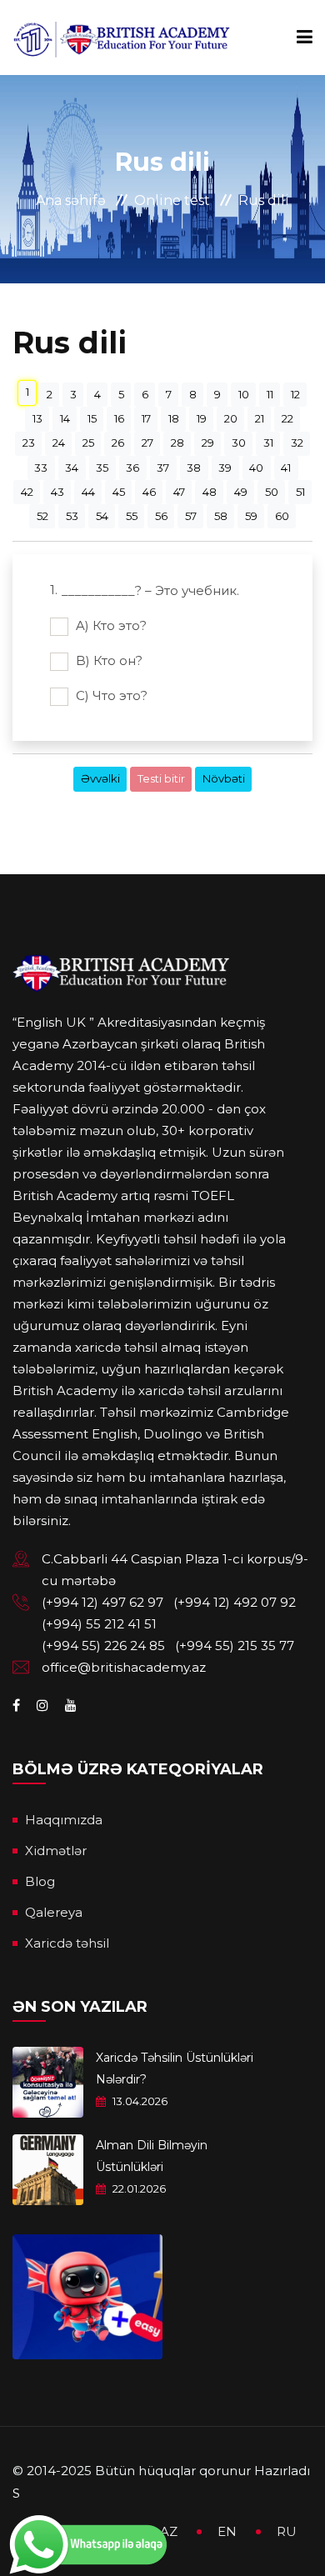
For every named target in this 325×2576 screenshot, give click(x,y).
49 (241, 492)
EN (227, 2531)
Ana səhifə (71, 200)
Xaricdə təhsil (67, 1943)
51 (300, 492)
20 (231, 418)
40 (256, 468)
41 (286, 468)
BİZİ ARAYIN (63, 861)
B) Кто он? (107, 660)
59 (251, 516)
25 (88, 443)
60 (282, 516)
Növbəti (224, 778)
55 (132, 516)
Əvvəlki (100, 778)
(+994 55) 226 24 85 (103, 1646)
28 (177, 443)
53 (72, 516)
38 (194, 468)
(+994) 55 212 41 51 (99, 1624)
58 (221, 516)
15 (92, 418)
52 (42, 516)
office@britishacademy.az (124, 1667)
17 (146, 418)
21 (260, 418)
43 (57, 492)
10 (244, 394)
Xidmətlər (56, 1851)
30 (239, 443)
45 (119, 492)
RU (287, 2531)
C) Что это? (110, 695)
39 (225, 468)
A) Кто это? (110, 625)
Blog (40, 1881)
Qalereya (54, 1912)
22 (287, 418)
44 (88, 492)
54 (102, 516)
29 (208, 443)
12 (295, 394)
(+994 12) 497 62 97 (102, 1602)
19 (202, 418)
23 (29, 443)
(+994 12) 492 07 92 (235, 1602)
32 (297, 443)
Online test (172, 200)
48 (210, 492)
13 (37, 418)
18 (174, 418)
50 (272, 492)
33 (41, 468)
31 (268, 443)
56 (161, 516)
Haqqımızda (64, 1820)
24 (59, 443)
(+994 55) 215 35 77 (235, 1646)
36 (132, 468)
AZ (169, 2531)
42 (27, 492)
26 (118, 443)
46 (149, 492)
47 (179, 492)
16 (119, 418)
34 (72, 468)
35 (102, 468)
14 (65, 418)
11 (270, 394)
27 (147, 443)
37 (163, 468)
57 (191, 516)
